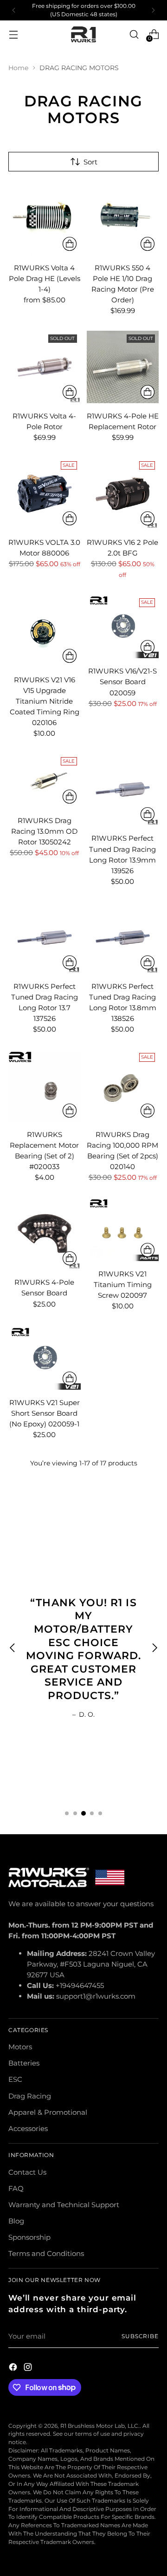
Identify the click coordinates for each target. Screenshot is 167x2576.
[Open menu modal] (13, 34)
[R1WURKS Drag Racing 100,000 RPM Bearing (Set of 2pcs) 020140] (123, 1085)
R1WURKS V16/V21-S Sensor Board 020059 (122, 682)
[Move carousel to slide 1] (67, 1813)
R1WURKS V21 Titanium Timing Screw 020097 (123, 1285)
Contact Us (27, 2172)
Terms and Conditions (46, 2253)
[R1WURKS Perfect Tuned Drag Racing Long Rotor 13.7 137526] (45, 938)
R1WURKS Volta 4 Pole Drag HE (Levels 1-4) (45, 278)
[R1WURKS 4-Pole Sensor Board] (45, 1234)
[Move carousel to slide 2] (75, 1813)
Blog (16, 2221)
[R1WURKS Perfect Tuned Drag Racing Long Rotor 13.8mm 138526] (123, 938)
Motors (20, 2047)
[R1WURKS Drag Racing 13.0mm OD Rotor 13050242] (45, 781)
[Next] (153, 10)
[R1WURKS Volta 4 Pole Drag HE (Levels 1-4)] (45, 219)
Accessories (28, 2128)
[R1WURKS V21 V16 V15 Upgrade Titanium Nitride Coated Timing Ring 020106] (45, 631)
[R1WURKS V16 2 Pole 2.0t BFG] (123, 494)
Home (18, 68)
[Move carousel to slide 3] (83, 1813)
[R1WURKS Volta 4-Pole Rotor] (45, 367)
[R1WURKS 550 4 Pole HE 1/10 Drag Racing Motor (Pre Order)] (123, 219)
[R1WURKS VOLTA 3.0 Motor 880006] (45, 494)
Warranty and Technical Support (64, 2205)
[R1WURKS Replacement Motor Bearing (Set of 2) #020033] (45, 1085)
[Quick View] (70, 244)
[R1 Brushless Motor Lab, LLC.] (83, 35)
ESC (15, 2079)
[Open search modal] (134, 34)
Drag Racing (30, 2096)
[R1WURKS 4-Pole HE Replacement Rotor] (123, 367)
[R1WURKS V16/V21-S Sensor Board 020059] (123, 626)
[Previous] (14, 10)
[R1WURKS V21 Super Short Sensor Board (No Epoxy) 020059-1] (45, 1358)
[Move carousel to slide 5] (100, 1813)
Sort (90, 162)
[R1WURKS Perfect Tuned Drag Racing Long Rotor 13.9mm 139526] (123, 790)
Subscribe (140, 2336)
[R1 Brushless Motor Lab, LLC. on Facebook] (14, 2368)
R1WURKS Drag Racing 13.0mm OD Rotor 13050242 (44, 831)
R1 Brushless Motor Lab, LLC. (100, 2426)
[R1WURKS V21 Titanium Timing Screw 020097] (123, 1229)
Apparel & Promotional (48, 2112)
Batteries (24, 2063)
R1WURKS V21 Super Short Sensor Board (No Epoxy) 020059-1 (45, 1413)
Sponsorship (29, 2237)
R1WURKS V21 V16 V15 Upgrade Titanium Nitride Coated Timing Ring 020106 (45, 701)
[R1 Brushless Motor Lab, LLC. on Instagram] (29, 2368)
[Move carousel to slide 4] (92, 1813)
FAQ (16, 2188)
